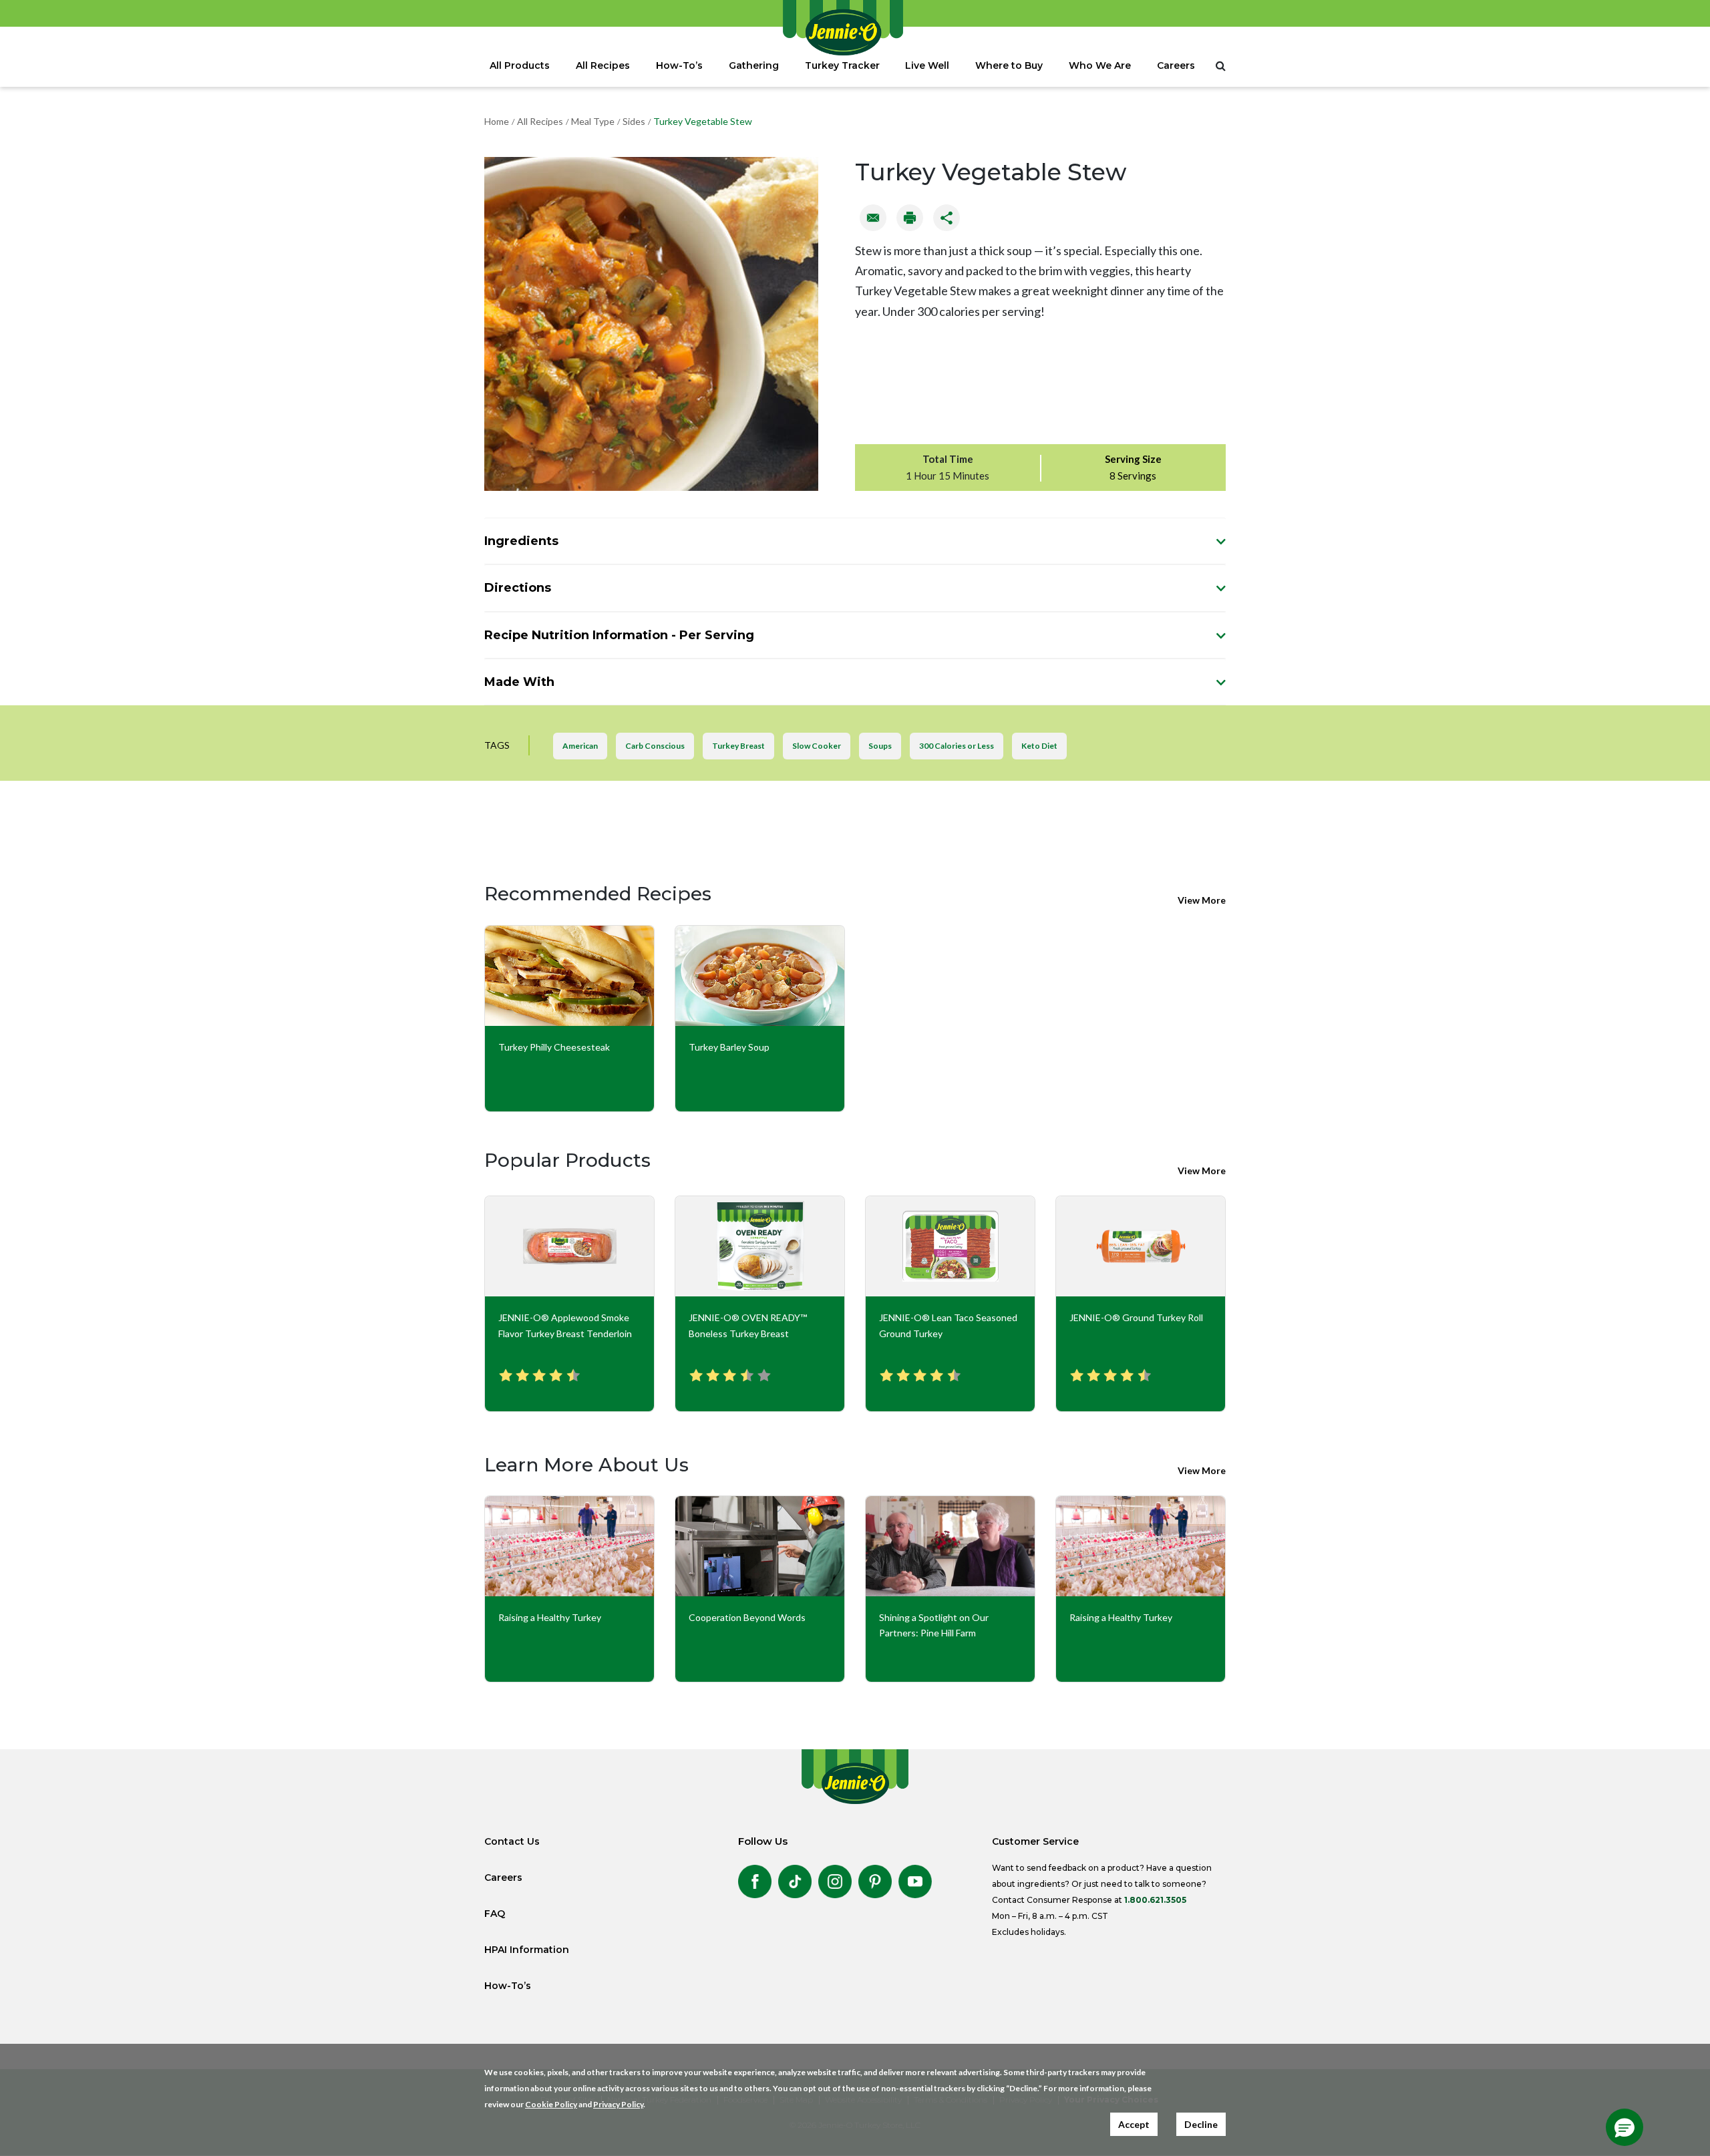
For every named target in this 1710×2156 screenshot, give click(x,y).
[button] (1624, 2127)
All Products (520, 65)
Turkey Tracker (842, 65)
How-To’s (679, 65)
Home (497, 121)
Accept (1134, 2124)
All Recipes (603, 65)
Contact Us (512, 1841)
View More (1202, 900)
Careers (1176, 65)
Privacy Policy (618, 2104)
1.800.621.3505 (1155, 1900)
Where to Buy (1009, 65)
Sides (634, 121)
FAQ (495, 1914)
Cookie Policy (551, 2104)
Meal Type (593, 121)
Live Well (927, 65)
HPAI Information (527, 1950)
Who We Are (1100, 65)
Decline (1201, 2124)
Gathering (754, 65)
